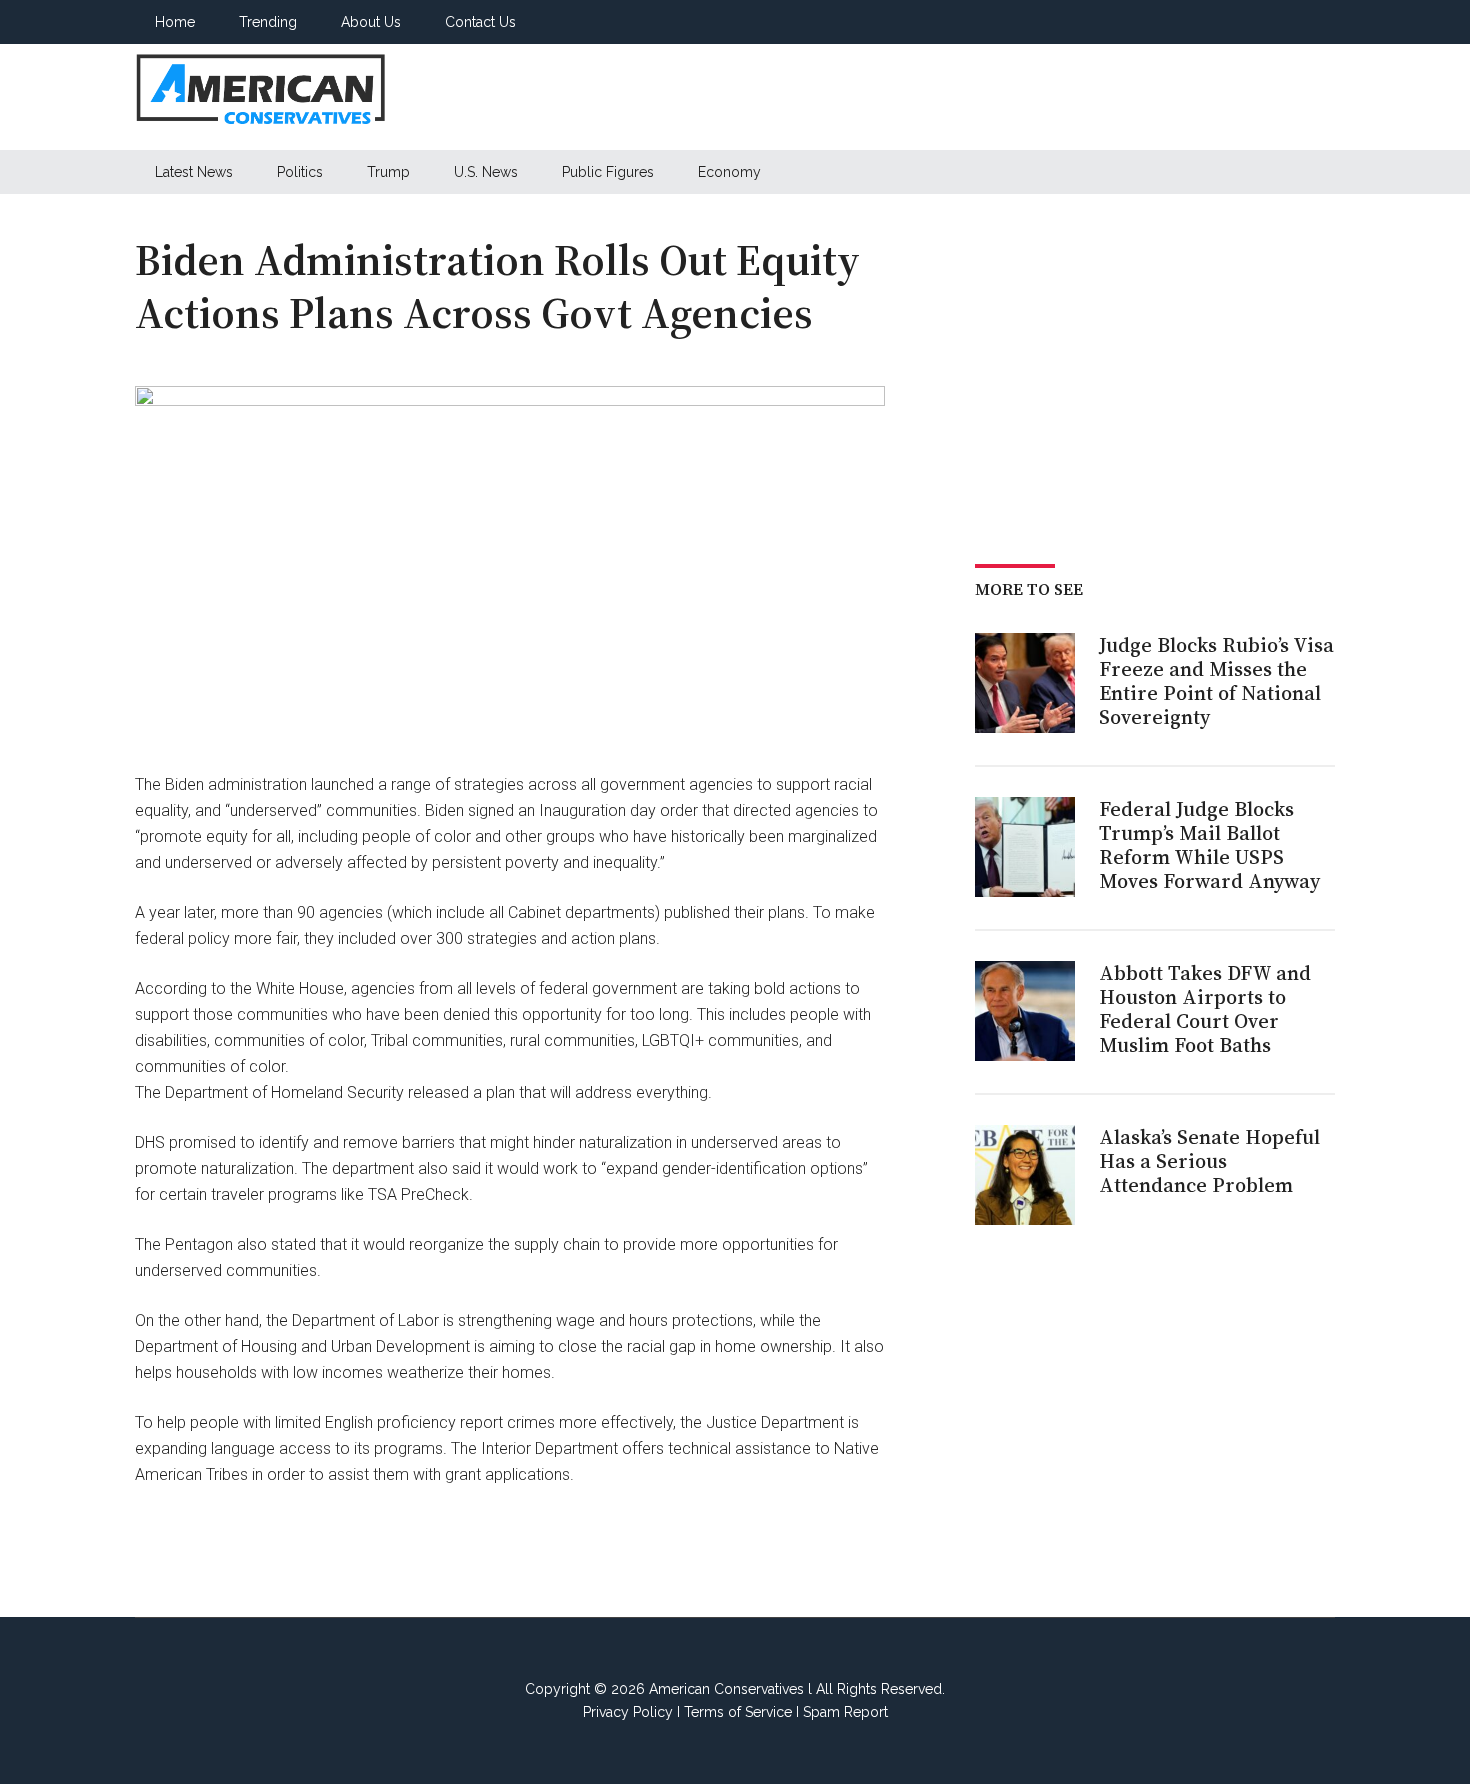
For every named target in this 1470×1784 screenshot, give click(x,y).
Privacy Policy (628, 1712)
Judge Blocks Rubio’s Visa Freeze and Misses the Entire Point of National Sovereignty (1216, 681)
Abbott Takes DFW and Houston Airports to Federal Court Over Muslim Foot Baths (1205, 1009)
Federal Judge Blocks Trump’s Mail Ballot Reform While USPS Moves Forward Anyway (1209, 845)
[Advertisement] (971, 97)
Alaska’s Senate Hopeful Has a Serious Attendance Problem (1209, 1161)
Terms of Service (738, 1712)
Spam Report (845, 1712)
